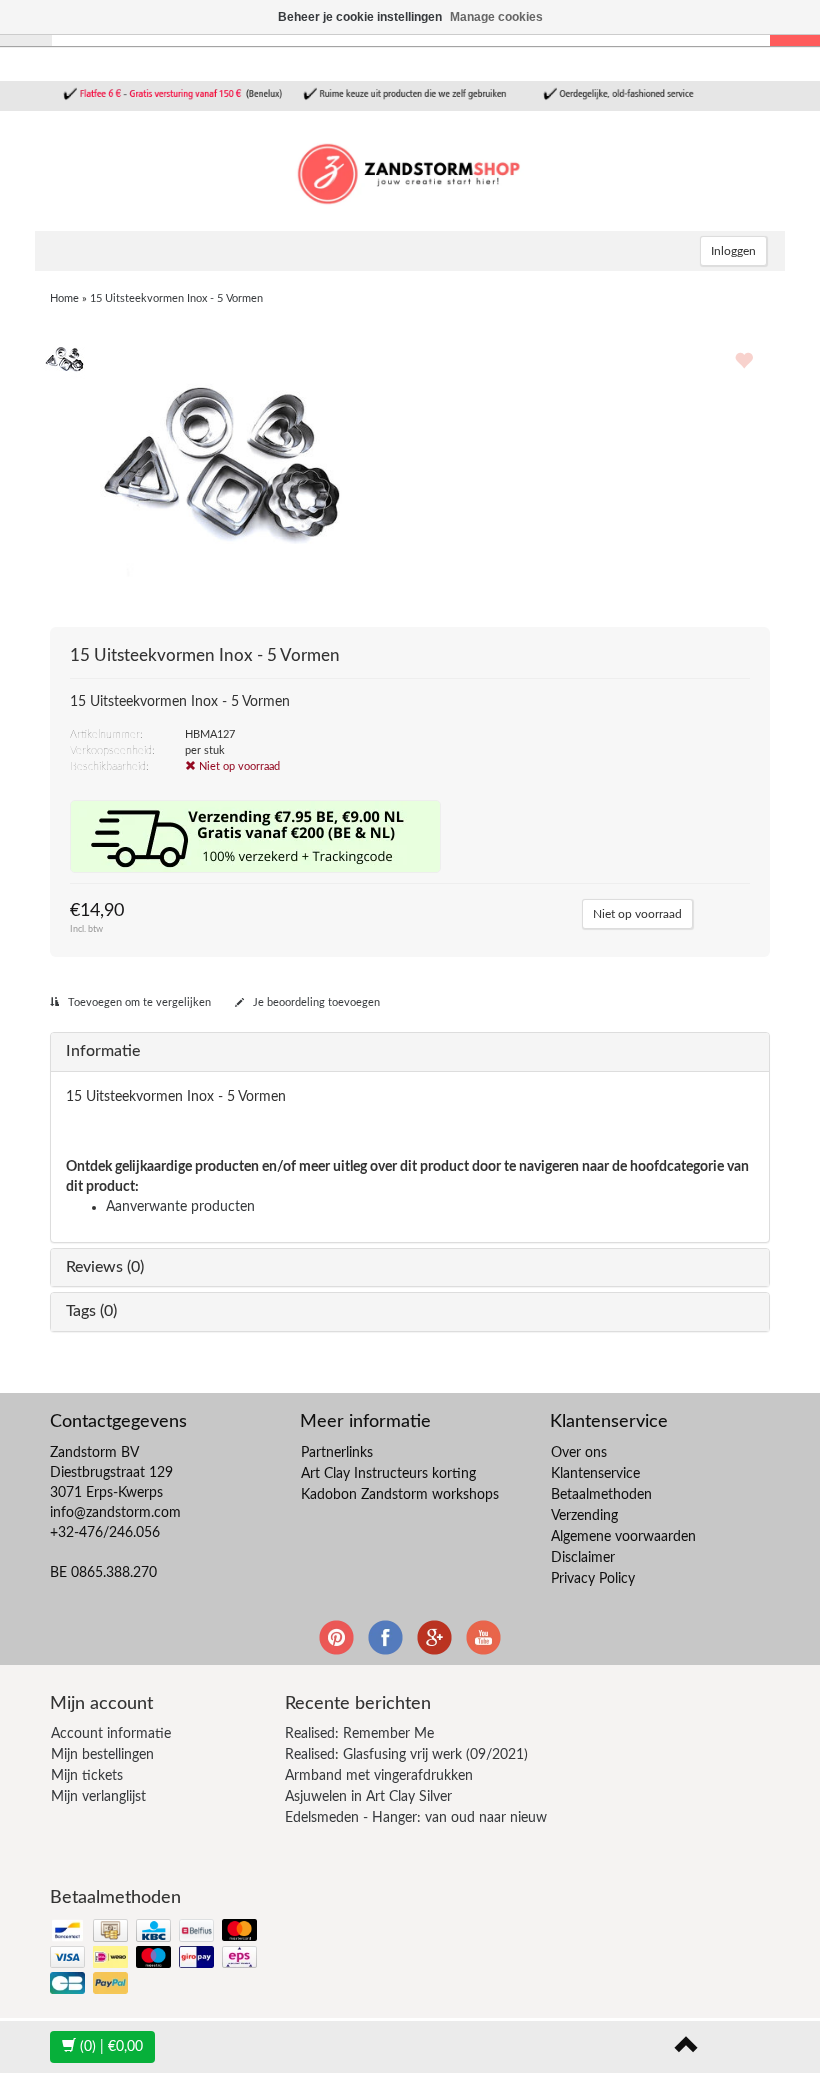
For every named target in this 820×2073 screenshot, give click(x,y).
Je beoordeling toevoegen (315, 1002)
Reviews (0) (105, 1267)
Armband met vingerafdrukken (379, 1776)
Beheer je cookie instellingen (360, 17)
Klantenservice (595, 1474)
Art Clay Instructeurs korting (388, 1474)
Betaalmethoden (601, 1495)
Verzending (584, 1516)
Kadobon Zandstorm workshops (400, 1495)
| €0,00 (111, 2047)
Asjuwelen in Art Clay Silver (368, 1797)
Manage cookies (496, 17)
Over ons (579, 1453)
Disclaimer (583, 1558)
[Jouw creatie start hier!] (410, 171)
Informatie (103, 1051)
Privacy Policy (593, 1579)
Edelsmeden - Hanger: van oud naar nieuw (416, 1818)
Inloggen (733, 251)
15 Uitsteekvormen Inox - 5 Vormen (176, 298)
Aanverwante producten (180, 1207)
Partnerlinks (337, 1453)
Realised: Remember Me (359, 1734)
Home (64, 298)
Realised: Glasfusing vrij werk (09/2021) (406, 1755)
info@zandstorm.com (115, 1513)
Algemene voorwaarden (623, 1537)
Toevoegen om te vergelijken (138, 1002)
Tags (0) (91, 1311)
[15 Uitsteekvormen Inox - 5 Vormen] (65, 358)
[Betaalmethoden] (155, 1958)
